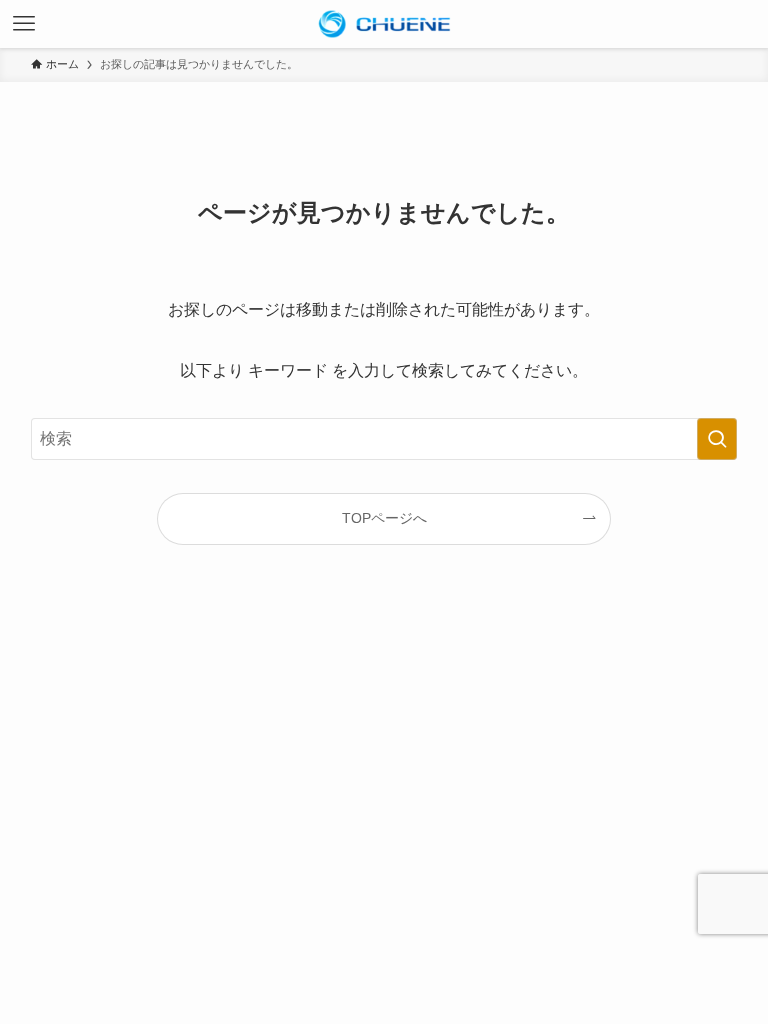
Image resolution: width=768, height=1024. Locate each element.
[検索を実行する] (717, 439)
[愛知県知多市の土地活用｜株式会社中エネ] (384, 24)
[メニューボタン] (24, 24)
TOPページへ (384, 518)
